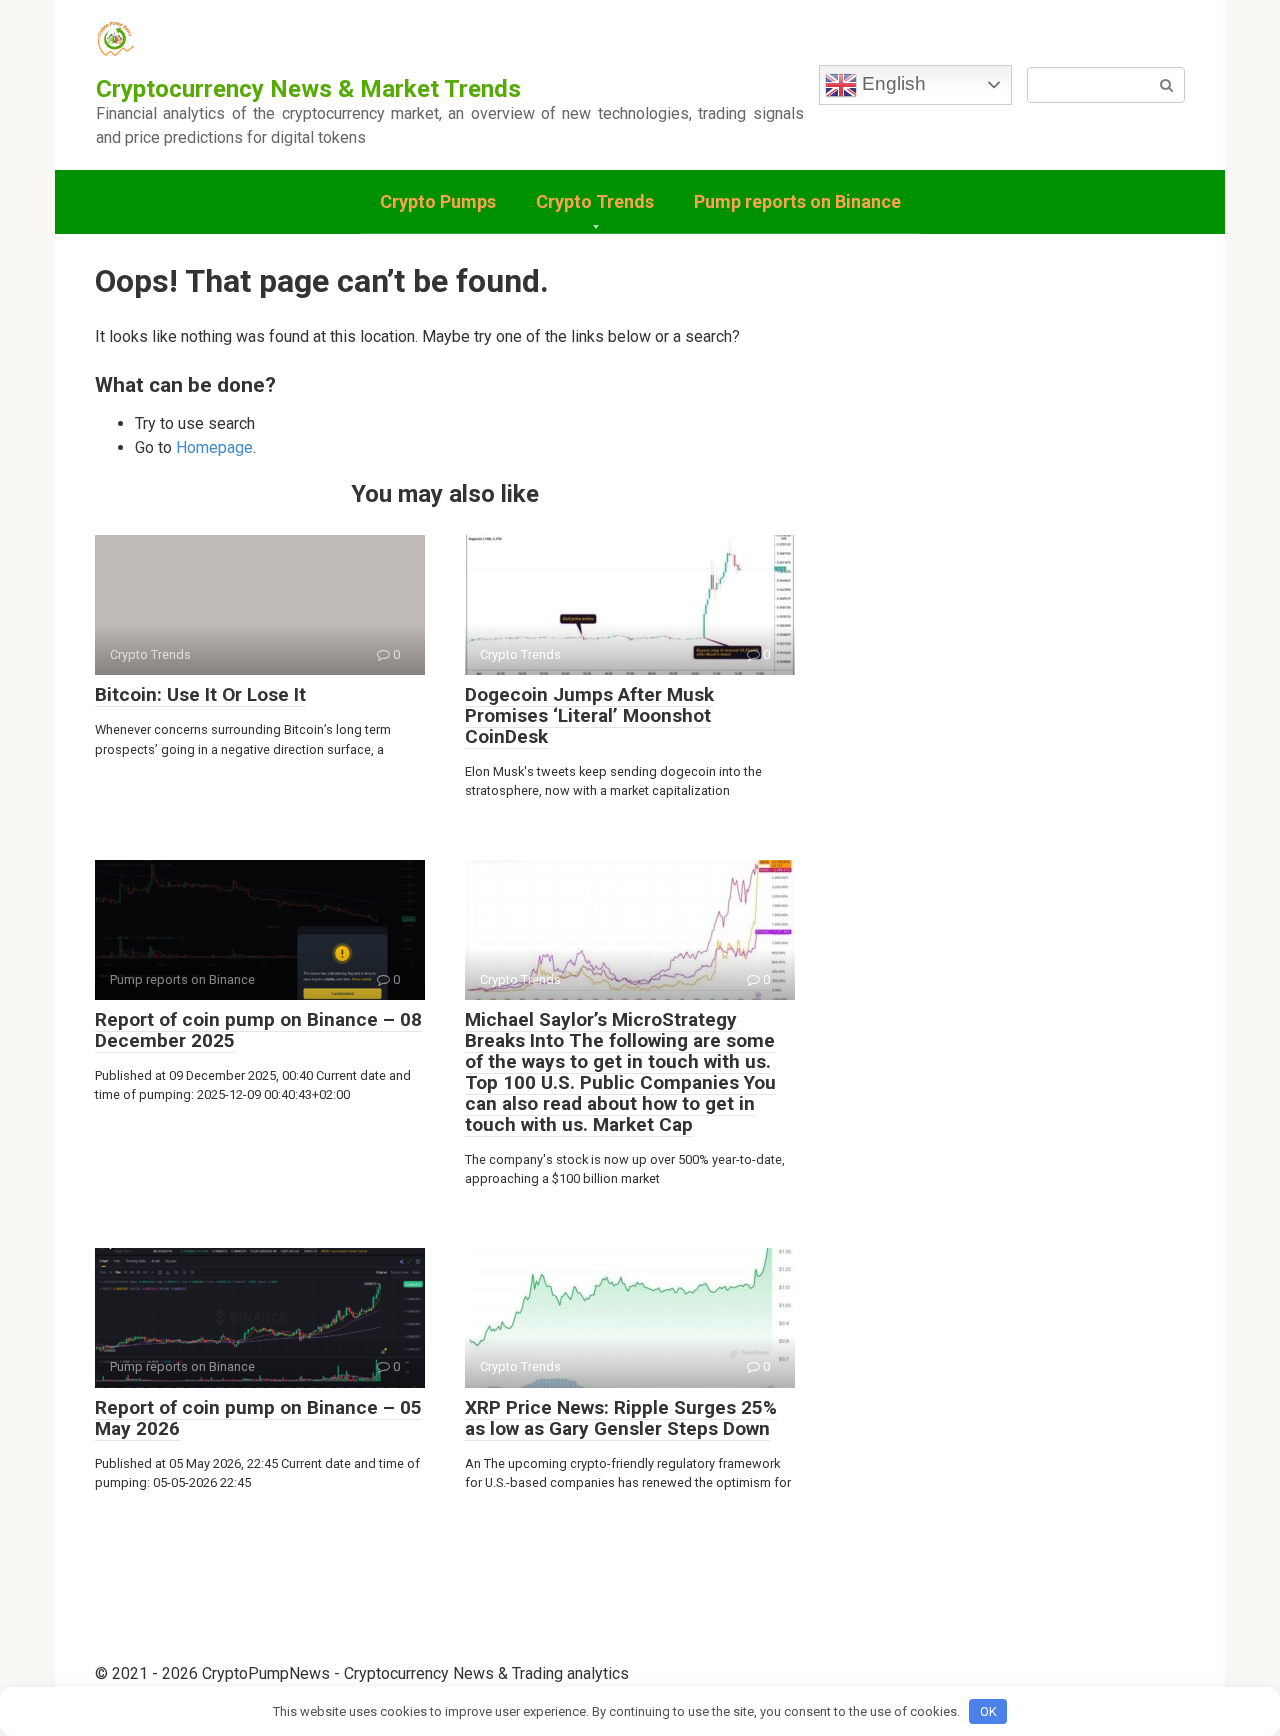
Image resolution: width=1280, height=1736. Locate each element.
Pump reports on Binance (797, 201)
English (891, 83)
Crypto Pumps (438, 201)
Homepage (214, 447)
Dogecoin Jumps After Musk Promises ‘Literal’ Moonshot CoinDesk (589, 715)
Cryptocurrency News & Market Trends (308, 89)
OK (988, 1711)
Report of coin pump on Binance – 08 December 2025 (258, 1030)
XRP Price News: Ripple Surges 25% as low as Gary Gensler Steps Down (621, 1418)
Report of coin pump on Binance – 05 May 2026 (258, 1418)
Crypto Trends (595, 201)
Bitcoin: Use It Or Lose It (200, 694)
